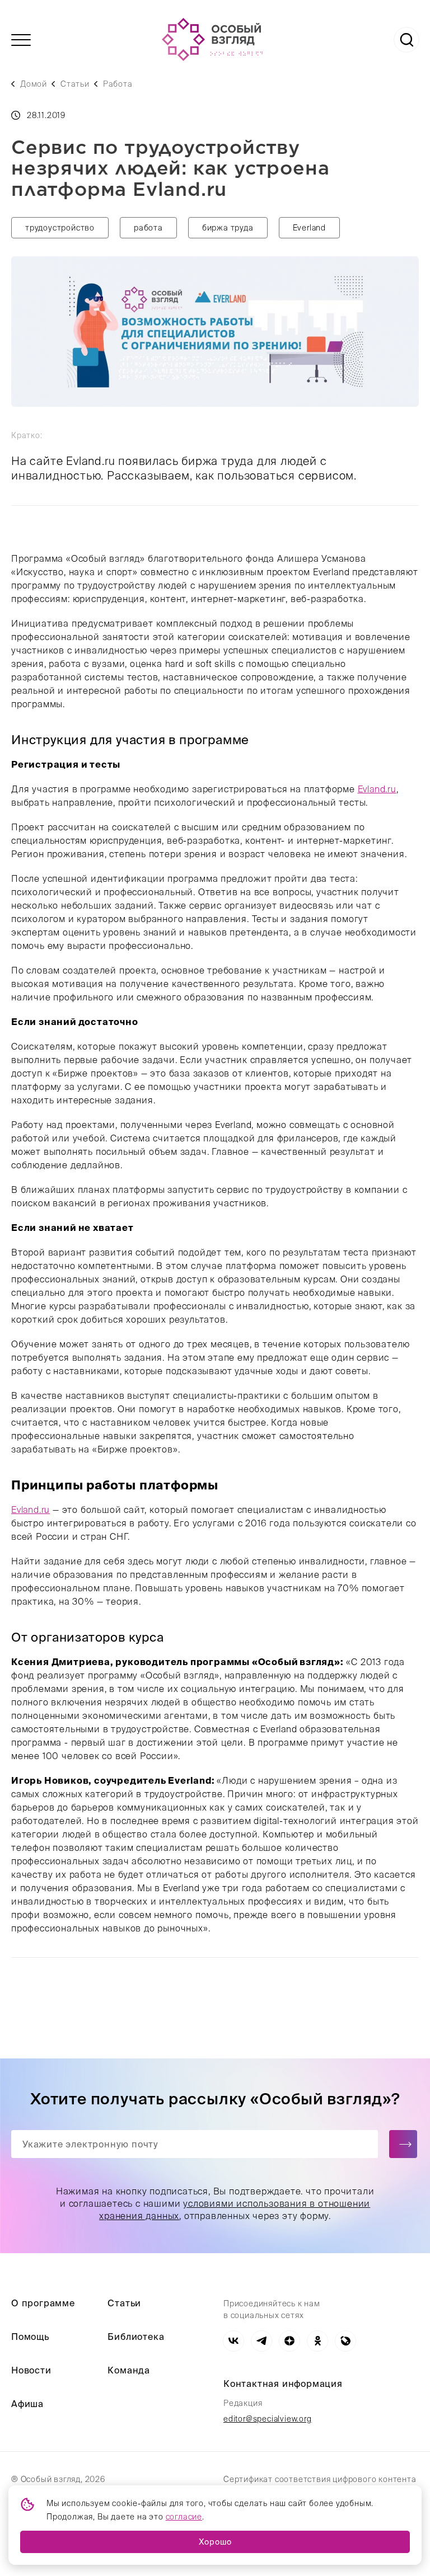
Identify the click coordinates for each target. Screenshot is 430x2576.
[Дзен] (289, 2341)
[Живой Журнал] (345, 2341)
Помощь (30, 2337)
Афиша (27, 2404)
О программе (43, 2303)
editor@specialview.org (268, 2419)
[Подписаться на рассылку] (403, 2144)
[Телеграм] (261, 2341)
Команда (129, 2370)
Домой (34, 84)
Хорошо (215, 2542)
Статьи (75, 84)
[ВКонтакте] (233, 2341)
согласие (184, 2517)
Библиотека (136, 2337)
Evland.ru (377, 789)
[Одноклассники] (317, 2341)
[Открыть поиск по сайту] (406, 40)
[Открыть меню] (21, 40)
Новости (31, 2370)
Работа (118, 84)
